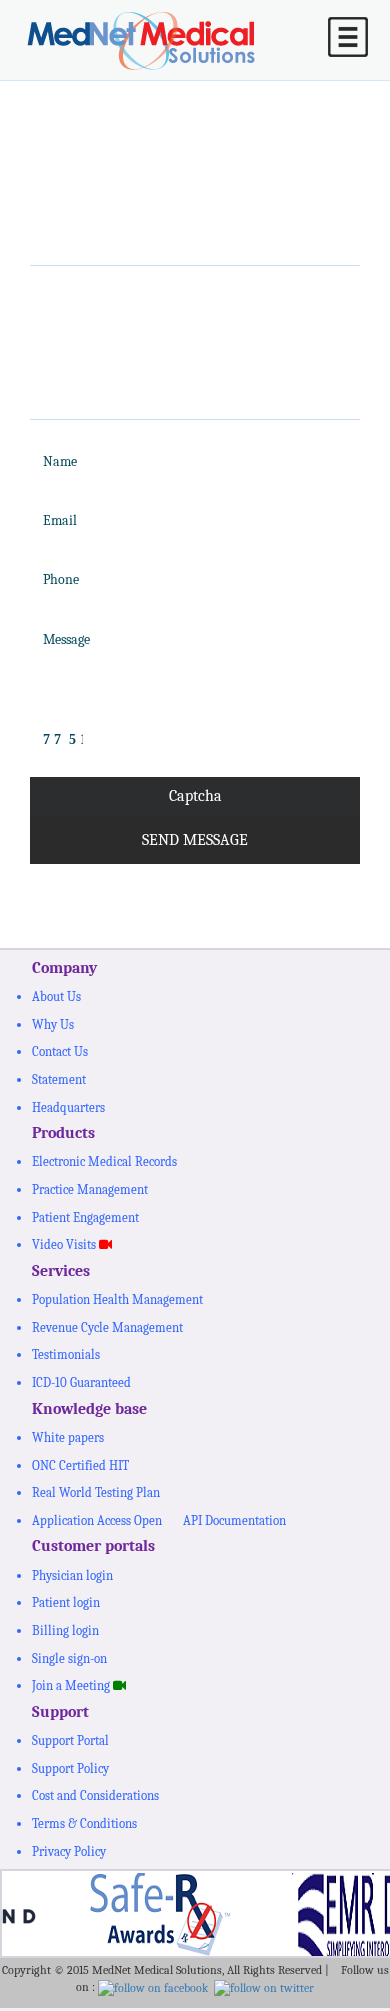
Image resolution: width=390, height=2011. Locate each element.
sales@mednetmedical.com (190, 346)
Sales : (82, 296)
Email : (85, 346)
